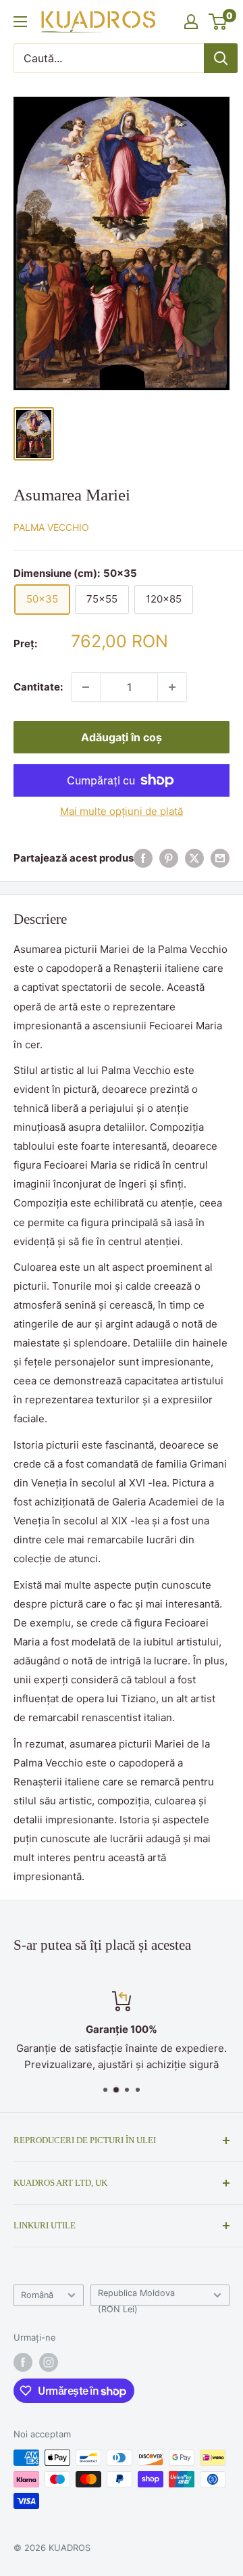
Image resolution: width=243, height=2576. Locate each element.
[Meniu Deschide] (20, 22)
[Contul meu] (191, 22)
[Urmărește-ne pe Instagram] (49, 2362)
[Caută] (221, 58)
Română (37, 2295)
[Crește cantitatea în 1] (172, 687)
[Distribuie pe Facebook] (143, 858)
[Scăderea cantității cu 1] (86, 687)
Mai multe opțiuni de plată (122, 811)
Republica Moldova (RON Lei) (136, 2297)
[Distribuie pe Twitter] (194, 858)
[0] (218, 22)
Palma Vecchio (51, 527)
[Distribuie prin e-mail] (220, 858)
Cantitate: (38, 687)
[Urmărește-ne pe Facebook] (23, 2362)
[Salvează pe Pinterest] (169, 858)
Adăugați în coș (122, 737)
